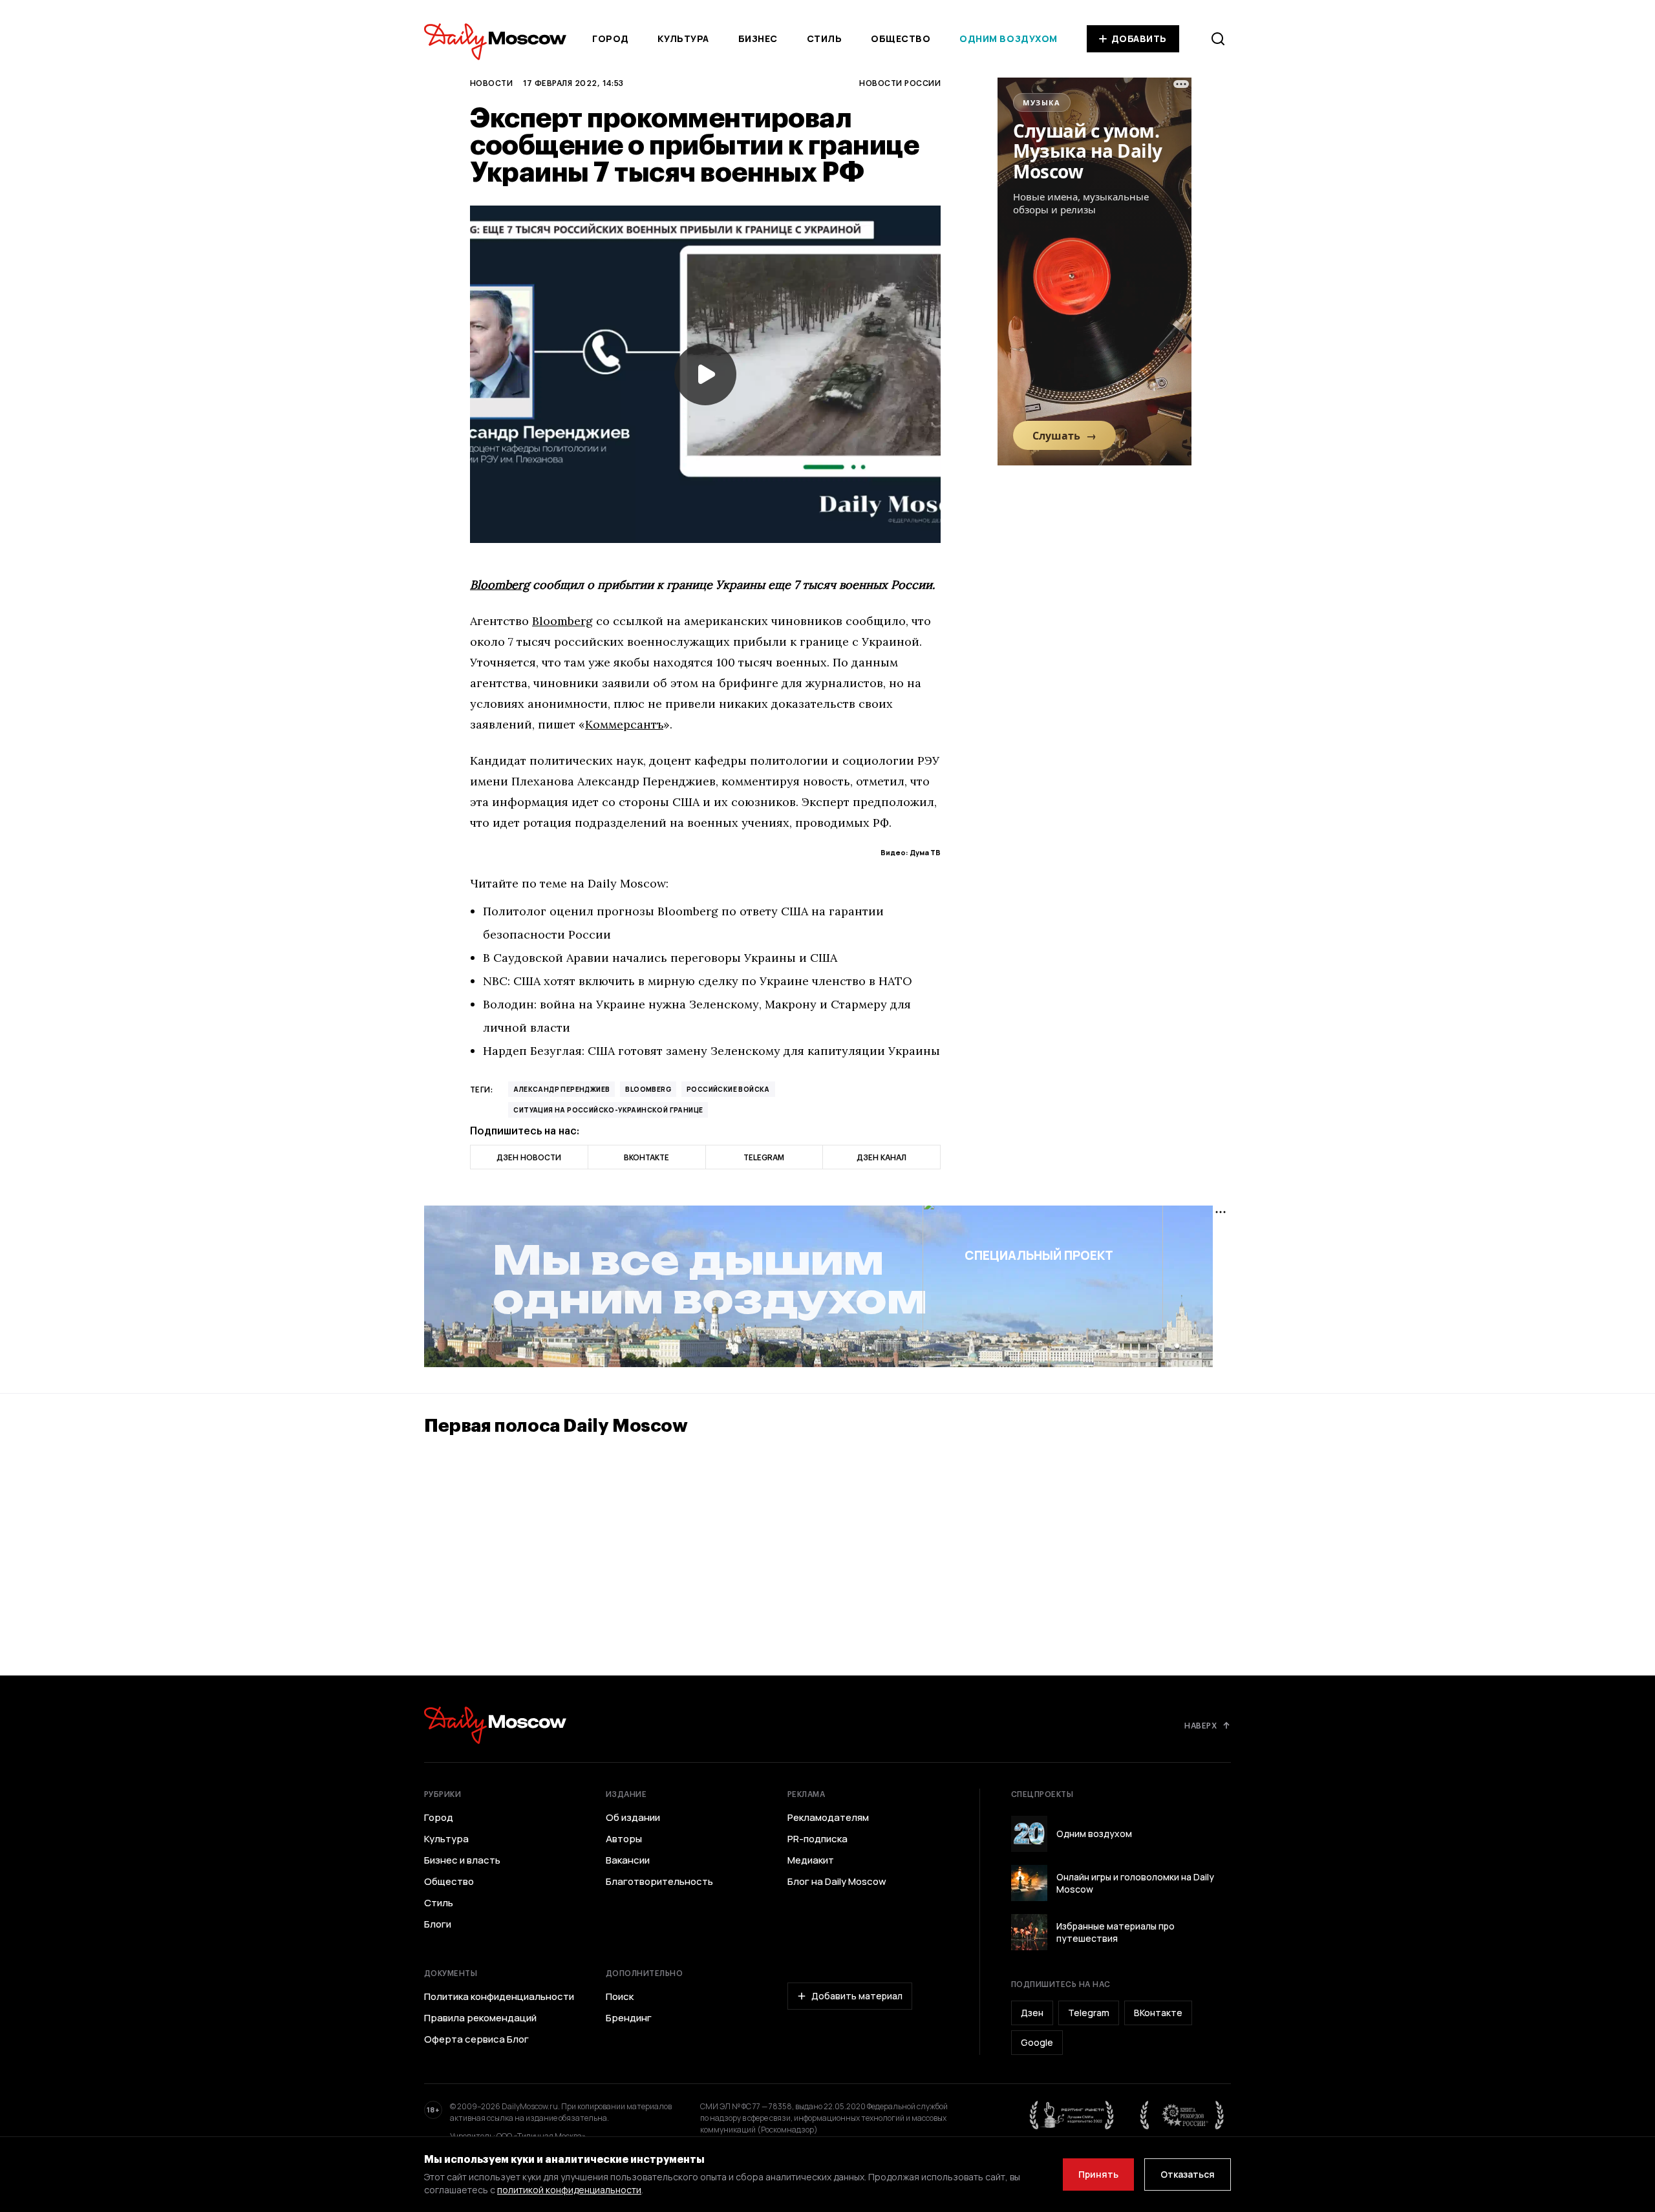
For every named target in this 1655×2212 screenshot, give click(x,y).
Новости (491, 83)
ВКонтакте (1158, 2013)
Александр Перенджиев (561, 1089)
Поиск (620, 1997)
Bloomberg (500, 585)
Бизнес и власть (462, 1860)
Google (1037, 2042)
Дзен (1032, 2013)
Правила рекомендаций (480, 2018)
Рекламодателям (828, 1818)
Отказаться (1188, 2174)
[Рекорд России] (1182, 2115)
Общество (901, 38)
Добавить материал (857, 1996)
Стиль (825, 38)
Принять (1098, 2174)
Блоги (438, 1924)
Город (611, 38)
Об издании (633, 1818)
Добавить (1139, 38)
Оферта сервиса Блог (476, 2039)
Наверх (1201, 1725)
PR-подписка (817, 1839)
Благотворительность (659, 1882)
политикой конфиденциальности (569, 2190)
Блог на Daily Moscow (837, 1882)
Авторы (624, 1839)
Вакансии (628, 1860)
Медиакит (811, 1860)
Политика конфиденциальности (499, 1997)
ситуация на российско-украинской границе (608, 1110)
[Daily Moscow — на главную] (495, 1725)
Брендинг (629, 2018)
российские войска (728, 1089)
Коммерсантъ (624, 724)
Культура (683, 38)
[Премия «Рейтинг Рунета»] (1072, 2115)
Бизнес (758, 38)
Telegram (1089, 2013)
